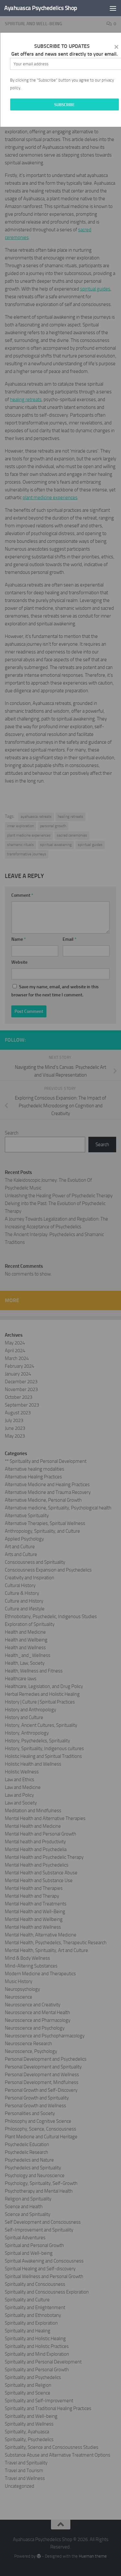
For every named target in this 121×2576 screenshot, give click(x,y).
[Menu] (113, 8)
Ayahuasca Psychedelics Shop (41, 8)
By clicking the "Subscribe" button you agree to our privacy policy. (62, 84)
